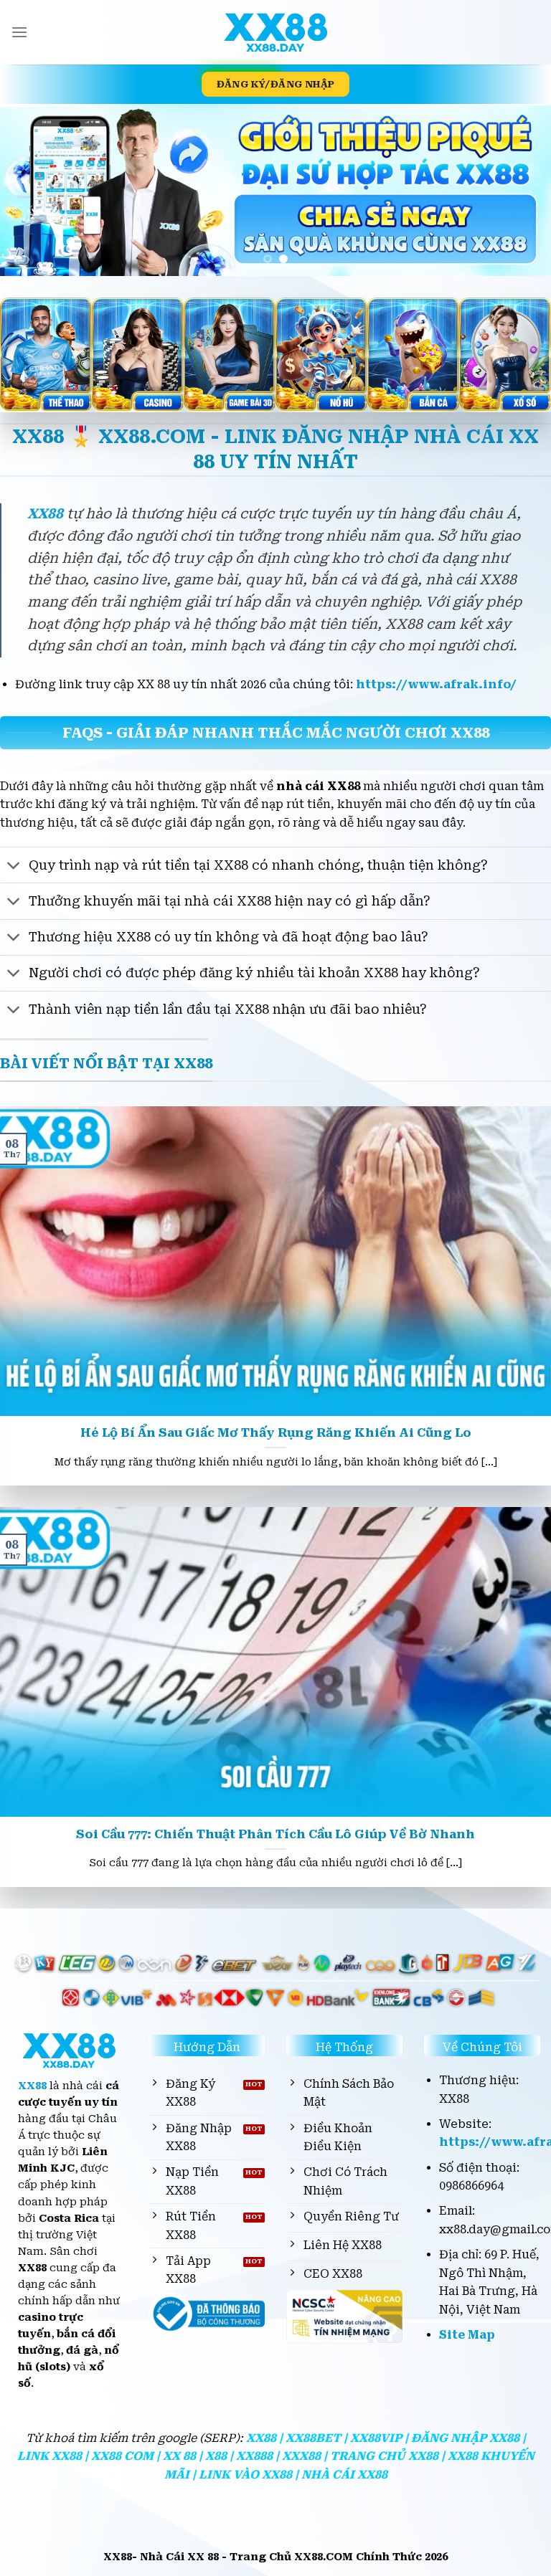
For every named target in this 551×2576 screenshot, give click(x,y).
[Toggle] (14, 866)
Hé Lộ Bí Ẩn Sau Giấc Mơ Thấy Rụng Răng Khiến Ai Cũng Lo (276, 1433)
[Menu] (19, 32)
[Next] (522, 190)
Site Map (467, 2335)
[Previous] (29, 190)
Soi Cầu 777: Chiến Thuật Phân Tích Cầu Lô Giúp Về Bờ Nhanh (275, 1834)
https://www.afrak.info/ (436, 684)
